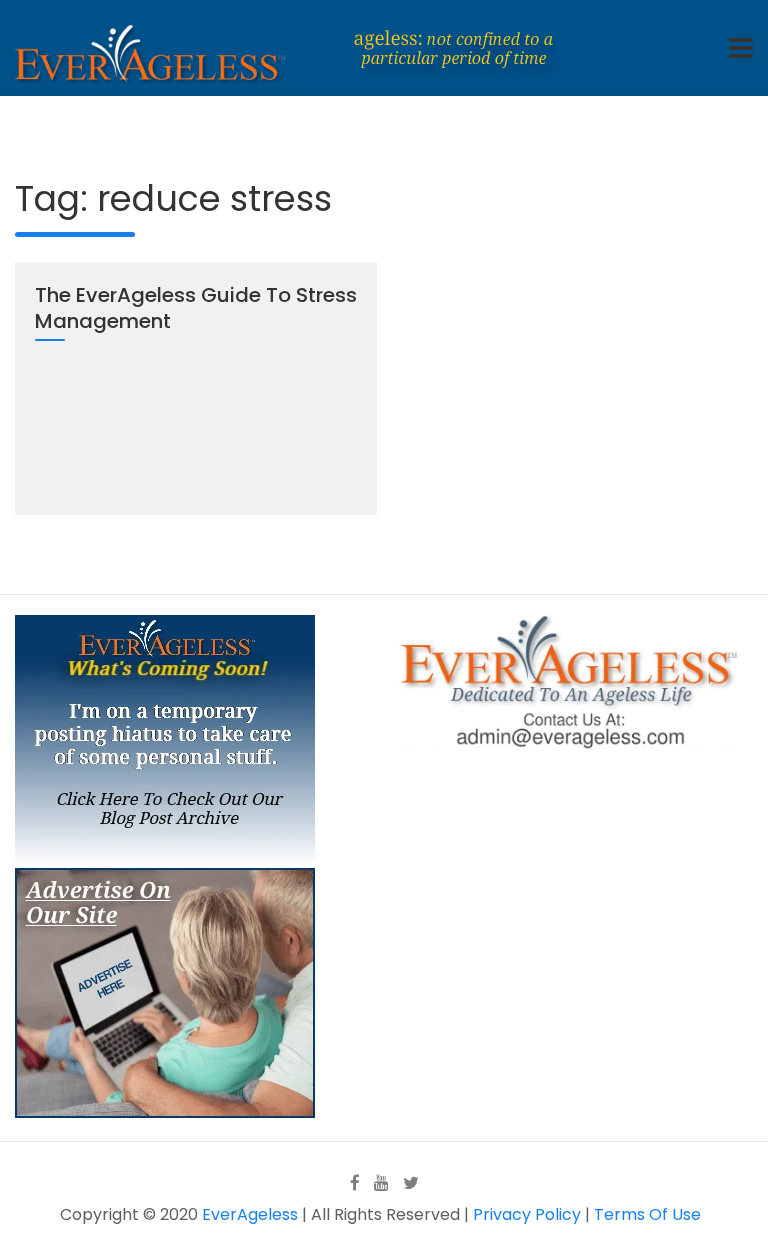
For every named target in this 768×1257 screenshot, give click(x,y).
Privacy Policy (527, 1214)
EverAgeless (250, 1214)
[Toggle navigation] (741, 48)
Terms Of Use (647, 1214)
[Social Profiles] (355, 1182)
